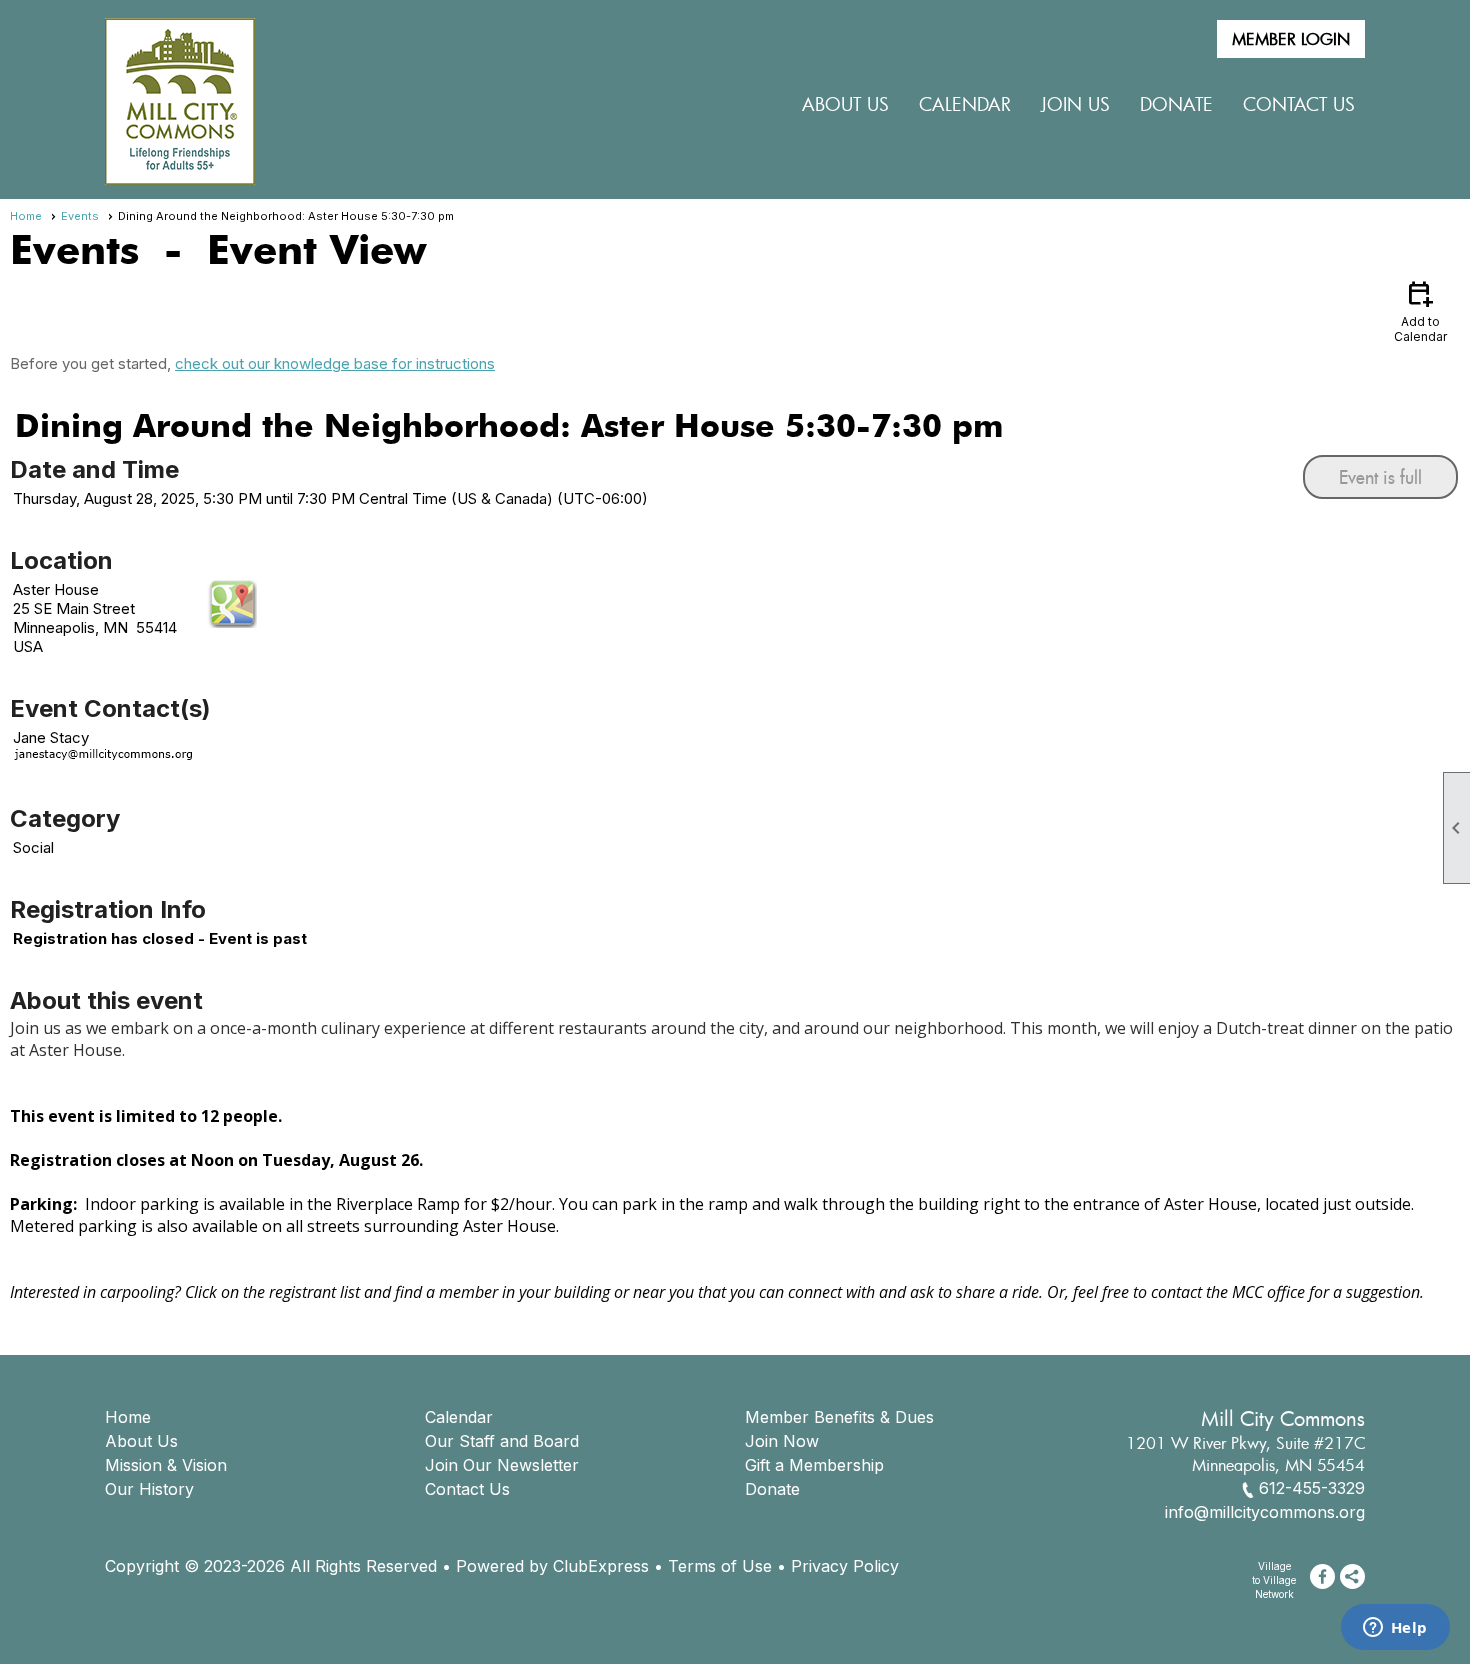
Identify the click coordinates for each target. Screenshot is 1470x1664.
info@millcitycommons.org (1265, 1512)
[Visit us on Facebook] (1322, 1576)
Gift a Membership (814, 1465)
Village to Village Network (1274, 1580)
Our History (149, 1489)
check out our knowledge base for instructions (335, 363)
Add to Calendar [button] (1420, 310)
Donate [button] (1176, 104)
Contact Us (1299, 104)
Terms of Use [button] (720, 1566)
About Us (141, 1441)
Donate (772, 1489)
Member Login (1291, 39)
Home (26, 216)
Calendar (965, 104)
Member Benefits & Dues (839, 1417)
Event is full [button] (1380, 477)
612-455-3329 (1312, 1488)
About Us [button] (845, 104)
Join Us (1075, 104)
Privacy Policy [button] (845, 1566)
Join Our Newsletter (502, 1465)
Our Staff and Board (502, 1441)
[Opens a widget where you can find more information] (1395, 1629)
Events (80, 216)
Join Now (782, 1441)
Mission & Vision (166, 1465)
